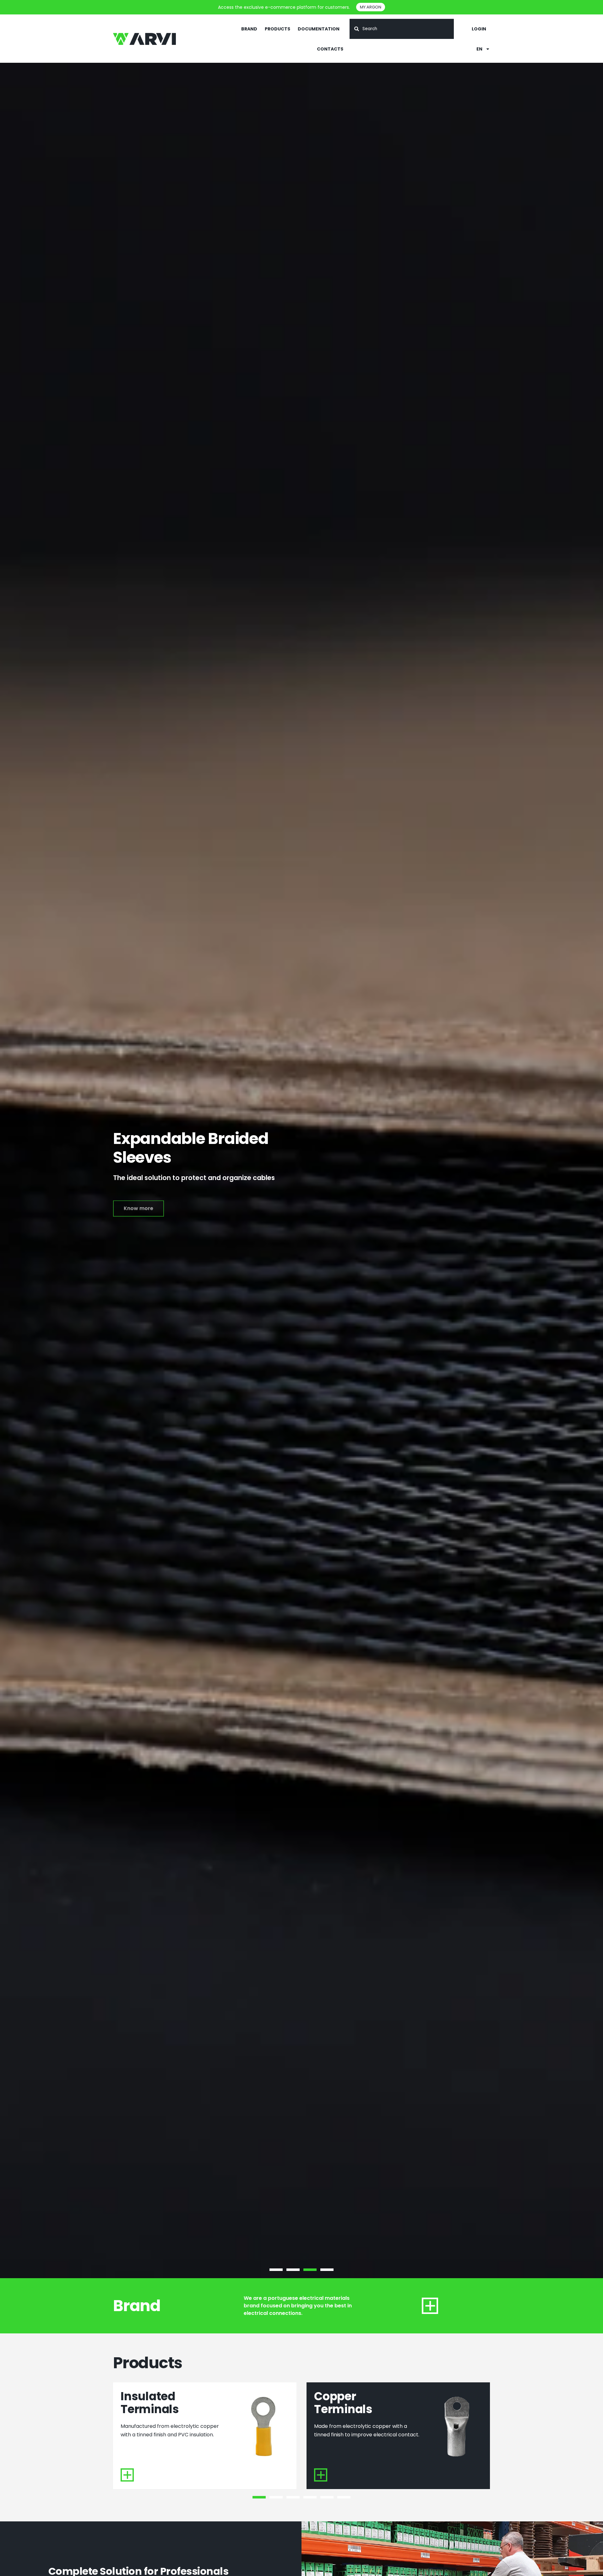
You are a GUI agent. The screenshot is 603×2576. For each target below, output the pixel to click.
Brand (249, 29)
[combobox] (402, 29)
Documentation (319, 29)
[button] (276, 2270)
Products (277, 29)
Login (479, 29)
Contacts (330, 49)
